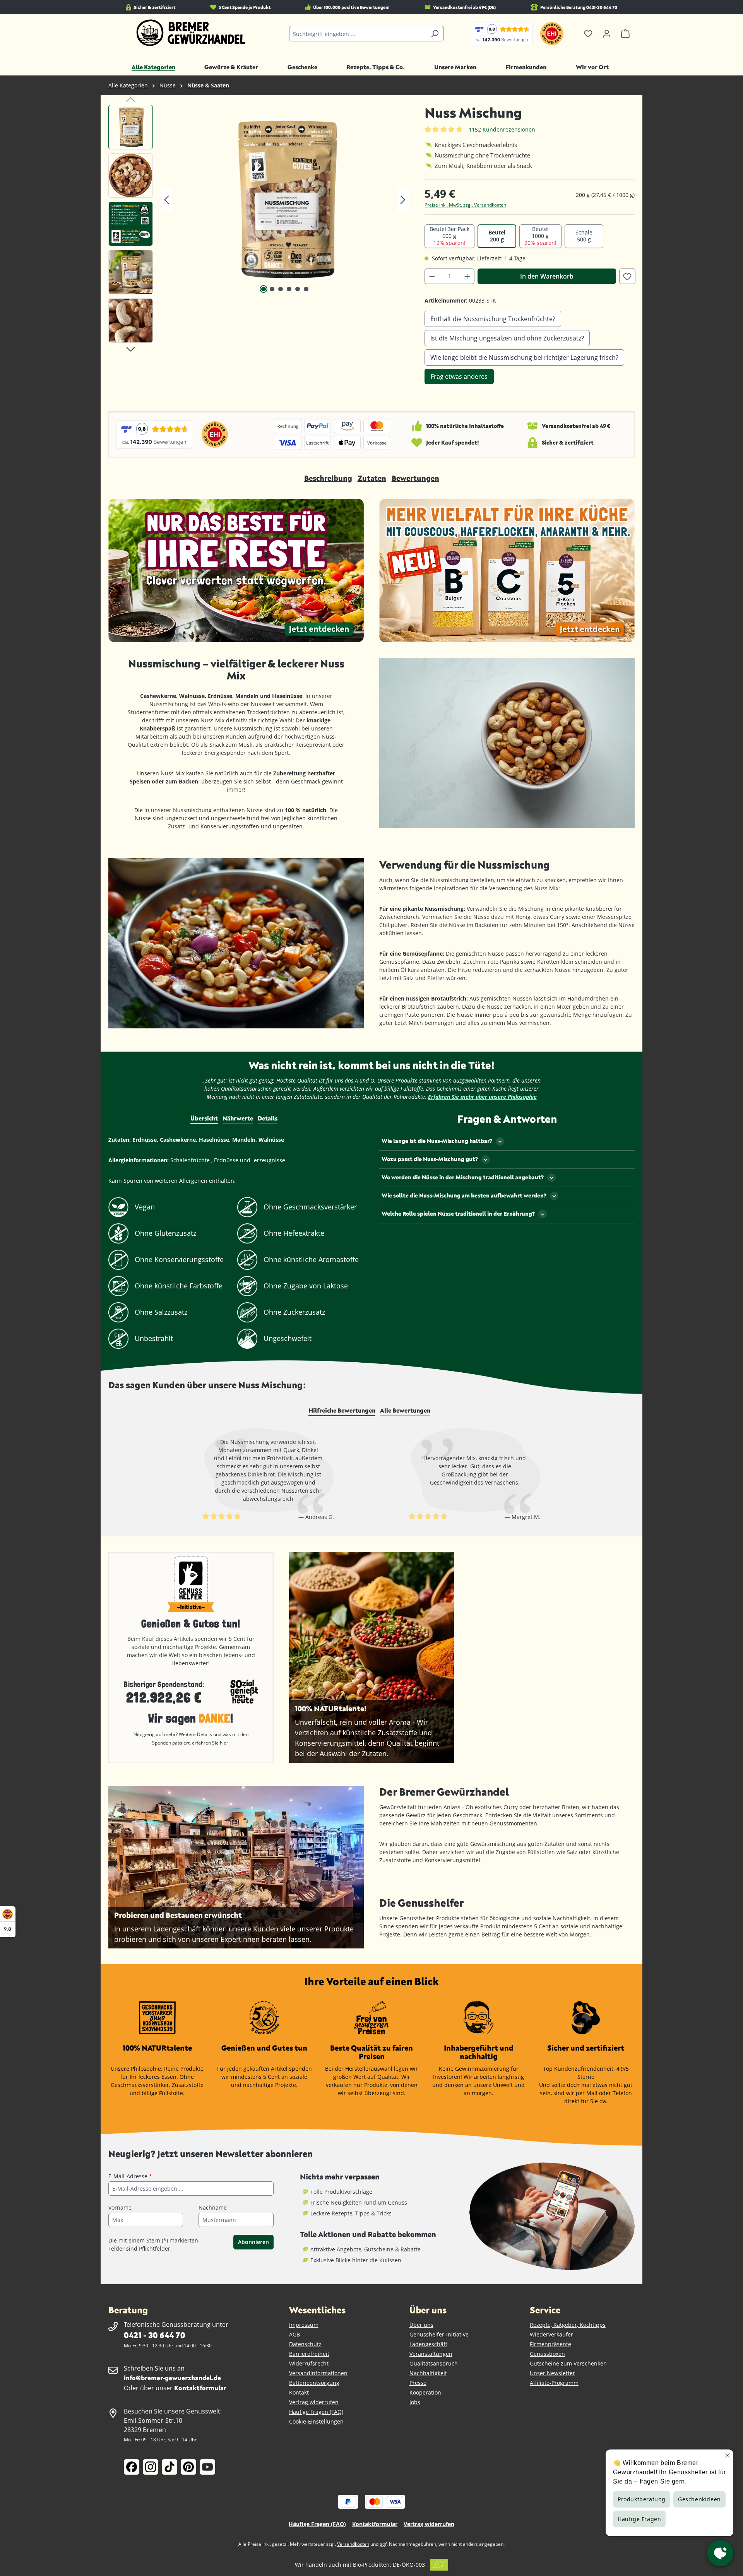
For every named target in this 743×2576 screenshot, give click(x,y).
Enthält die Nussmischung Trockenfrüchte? (493, 319)
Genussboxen (547, 2354)
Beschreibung (328, 478)
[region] (259, 226)
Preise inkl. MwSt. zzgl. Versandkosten (465, 205)
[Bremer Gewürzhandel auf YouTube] (207, 2467)
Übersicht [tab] (204, 1118)
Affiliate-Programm (554, 2383)
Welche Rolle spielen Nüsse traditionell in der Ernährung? (458, 1214)
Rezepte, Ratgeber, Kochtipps (568, 2325)
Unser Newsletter (552, 2373)
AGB (294, 2334)
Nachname (213, 2207)
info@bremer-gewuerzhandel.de (172, 2378)
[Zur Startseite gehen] (191, 33)
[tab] (342, 1411)
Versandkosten (353, 2544)
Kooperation (425, 2392)
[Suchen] (435, 34)
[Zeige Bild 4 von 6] (289, 289)
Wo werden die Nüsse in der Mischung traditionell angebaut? (463, 1177)
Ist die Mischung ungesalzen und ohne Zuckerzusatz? (507, 338)
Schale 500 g (584, 236)
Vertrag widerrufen (314, 2402)
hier (224, 1743)
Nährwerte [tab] (238, 1118)
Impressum (304, 2325)
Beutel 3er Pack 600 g (449, 236)
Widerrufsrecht (309, 2363)
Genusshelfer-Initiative (439, 2334)
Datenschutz (305, 2344)
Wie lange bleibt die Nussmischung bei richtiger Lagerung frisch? (524, 357)
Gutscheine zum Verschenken (568, 2363)
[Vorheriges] (166, 200)
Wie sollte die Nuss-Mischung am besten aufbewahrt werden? (464, 1195)
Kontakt (299, 2392)
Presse (418, 2383)
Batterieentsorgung (314, 2383)
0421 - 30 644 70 (154, 2335)
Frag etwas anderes (459, 376)
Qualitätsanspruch (434, 2363)
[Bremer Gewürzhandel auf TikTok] (169, 2467)
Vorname (120, 2207)
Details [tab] (268, 1118)
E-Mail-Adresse (130, 2176)
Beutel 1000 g (540, 236)
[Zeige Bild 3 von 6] (281, 289)
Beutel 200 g (497, 236)
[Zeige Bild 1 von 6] (264, 289)
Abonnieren (253, 2242)
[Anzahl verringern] (432, 276)
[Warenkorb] (625, 34)
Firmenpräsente (550, 2344)
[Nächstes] (403, 200)
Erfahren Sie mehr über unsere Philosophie (482, 1097)
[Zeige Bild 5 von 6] (298, 289)
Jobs (415, 2402)
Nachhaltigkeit (428, 2373)
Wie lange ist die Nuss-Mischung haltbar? (437, 1141)
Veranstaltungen (431, 2354)
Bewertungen (415, 478)
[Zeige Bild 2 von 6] (272, 289)
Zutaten (372, 478)
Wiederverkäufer (551, 2334)
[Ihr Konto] (607, 34)
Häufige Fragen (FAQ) (316, 2412)
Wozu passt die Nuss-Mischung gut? (430, 1159)
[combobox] (358, 34)
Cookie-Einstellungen (316, 2421)
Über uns (421, 2325)
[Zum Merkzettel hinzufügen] (627, 276)
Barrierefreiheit (309, 2354)
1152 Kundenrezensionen (502, 129)
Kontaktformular (200, 2388)
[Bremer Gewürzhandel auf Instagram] (151, 2467)
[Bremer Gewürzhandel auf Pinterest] (188, 2467)
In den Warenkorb (547, 276)
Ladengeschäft (428, 2344)
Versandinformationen (318, 2373)
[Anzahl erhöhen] (467, 276)
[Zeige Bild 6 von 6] (306, 289)
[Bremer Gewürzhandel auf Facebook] (132, 2467)
